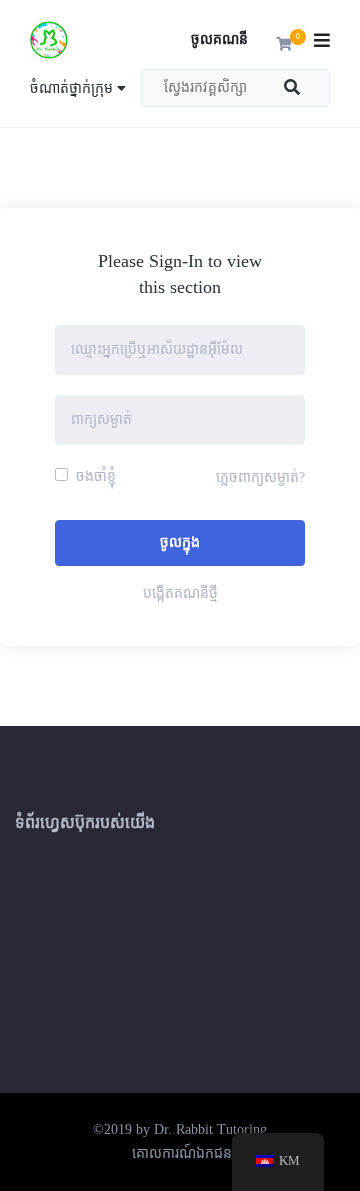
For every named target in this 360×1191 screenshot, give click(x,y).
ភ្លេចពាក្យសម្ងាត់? (260, 477)
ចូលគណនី (219, 39)
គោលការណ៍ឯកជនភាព (193, 1153)
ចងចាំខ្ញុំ (94, 476)
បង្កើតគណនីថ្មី (180, 593)
